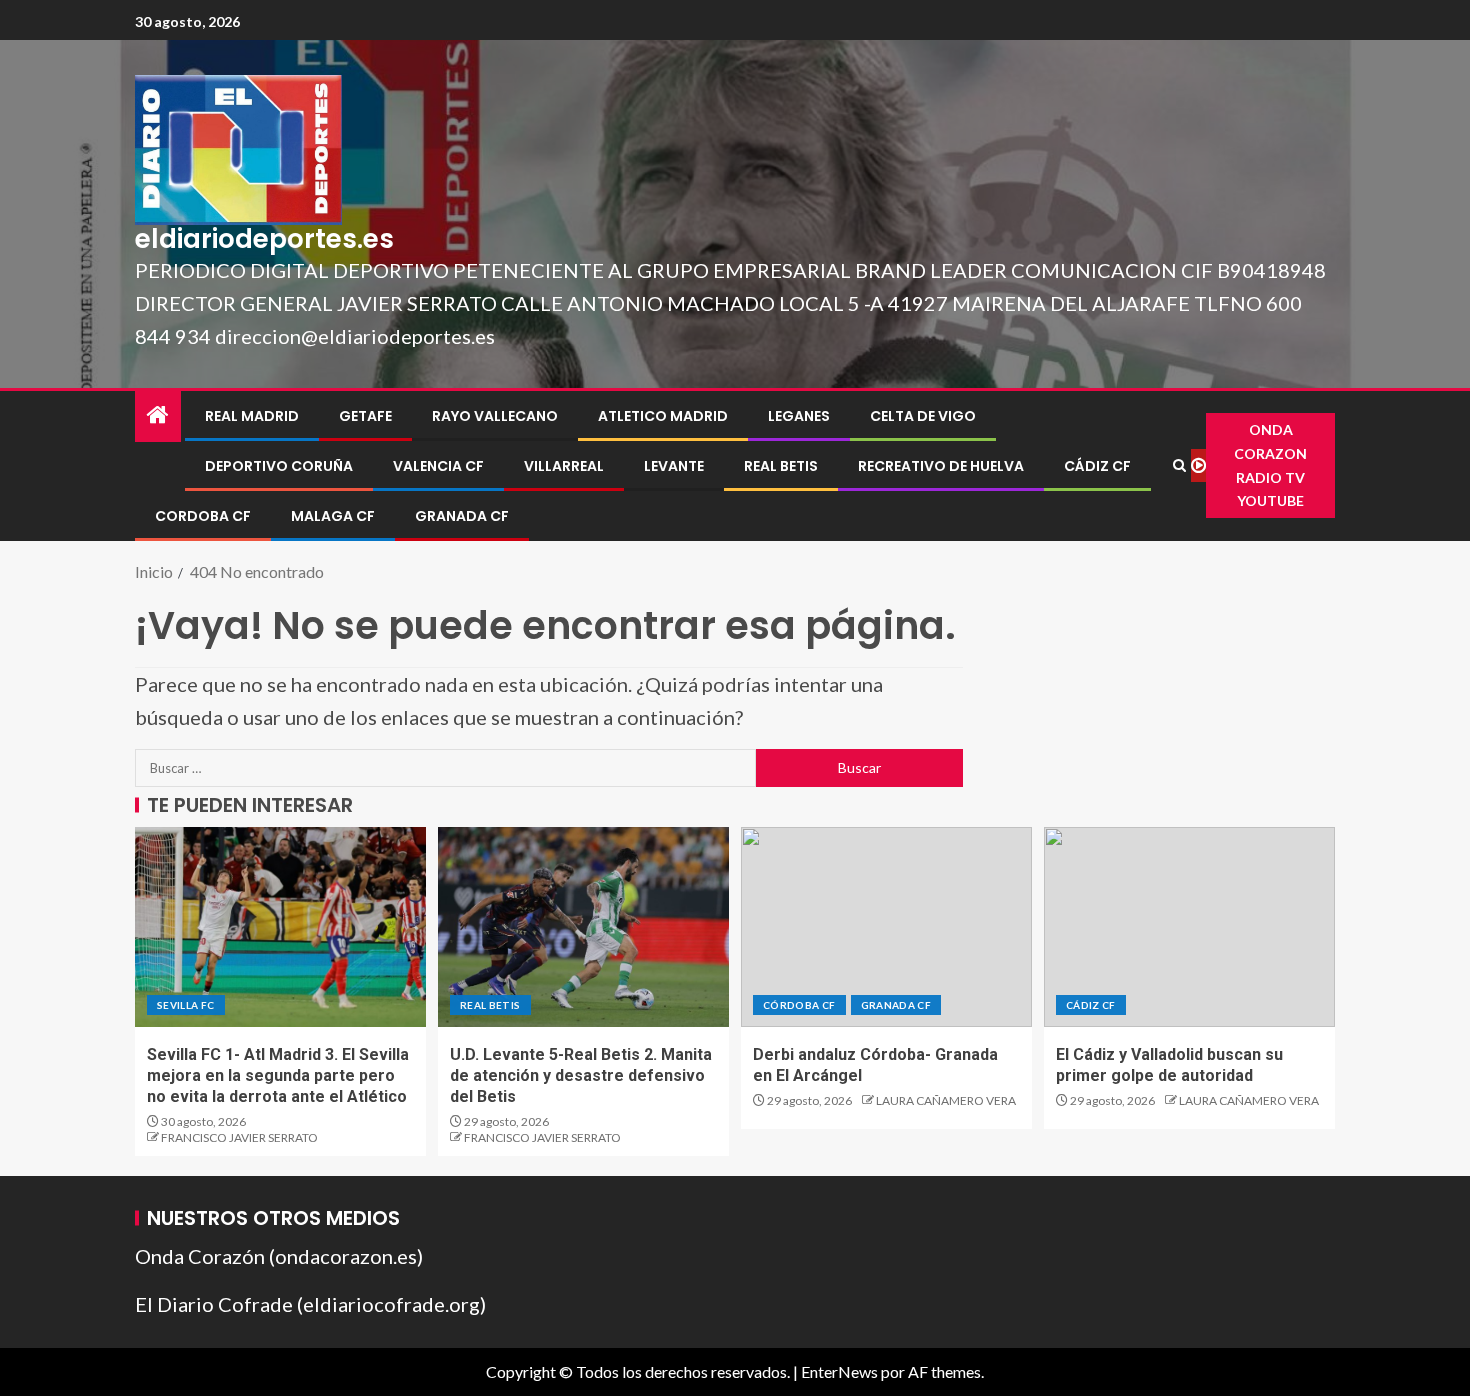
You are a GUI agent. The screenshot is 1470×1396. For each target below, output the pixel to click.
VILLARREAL (564, 466)
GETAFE (365, 416)
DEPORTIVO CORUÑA (279, 466)
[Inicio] (158, 415)
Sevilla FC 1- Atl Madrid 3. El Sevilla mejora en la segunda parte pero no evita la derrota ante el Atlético (278, 1076)
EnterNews (839, 1371)
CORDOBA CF (203, 516)
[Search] (1179, 465)
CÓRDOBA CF (799, 1005)
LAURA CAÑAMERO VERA (946, 1100)
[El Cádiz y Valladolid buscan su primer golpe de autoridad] (1189, 927)
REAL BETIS (781, 466)
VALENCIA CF (438, 466)
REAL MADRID (252, 416)
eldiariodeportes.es (264, 239)
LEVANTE (674, 466)
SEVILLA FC (186, 1005)
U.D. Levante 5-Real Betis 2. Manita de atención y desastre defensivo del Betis (581, 1076)
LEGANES (799, 416)
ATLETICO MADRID (663, 416)
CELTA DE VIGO (923, 416)
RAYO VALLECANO (495, 416)
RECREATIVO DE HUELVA (941, 466)
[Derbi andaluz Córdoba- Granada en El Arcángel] (886, 927)
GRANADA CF (462, 516)
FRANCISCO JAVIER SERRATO (239, 1137)
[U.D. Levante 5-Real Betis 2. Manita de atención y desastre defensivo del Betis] (583, 927)
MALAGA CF (333, 516)
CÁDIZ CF (1097, 466)
